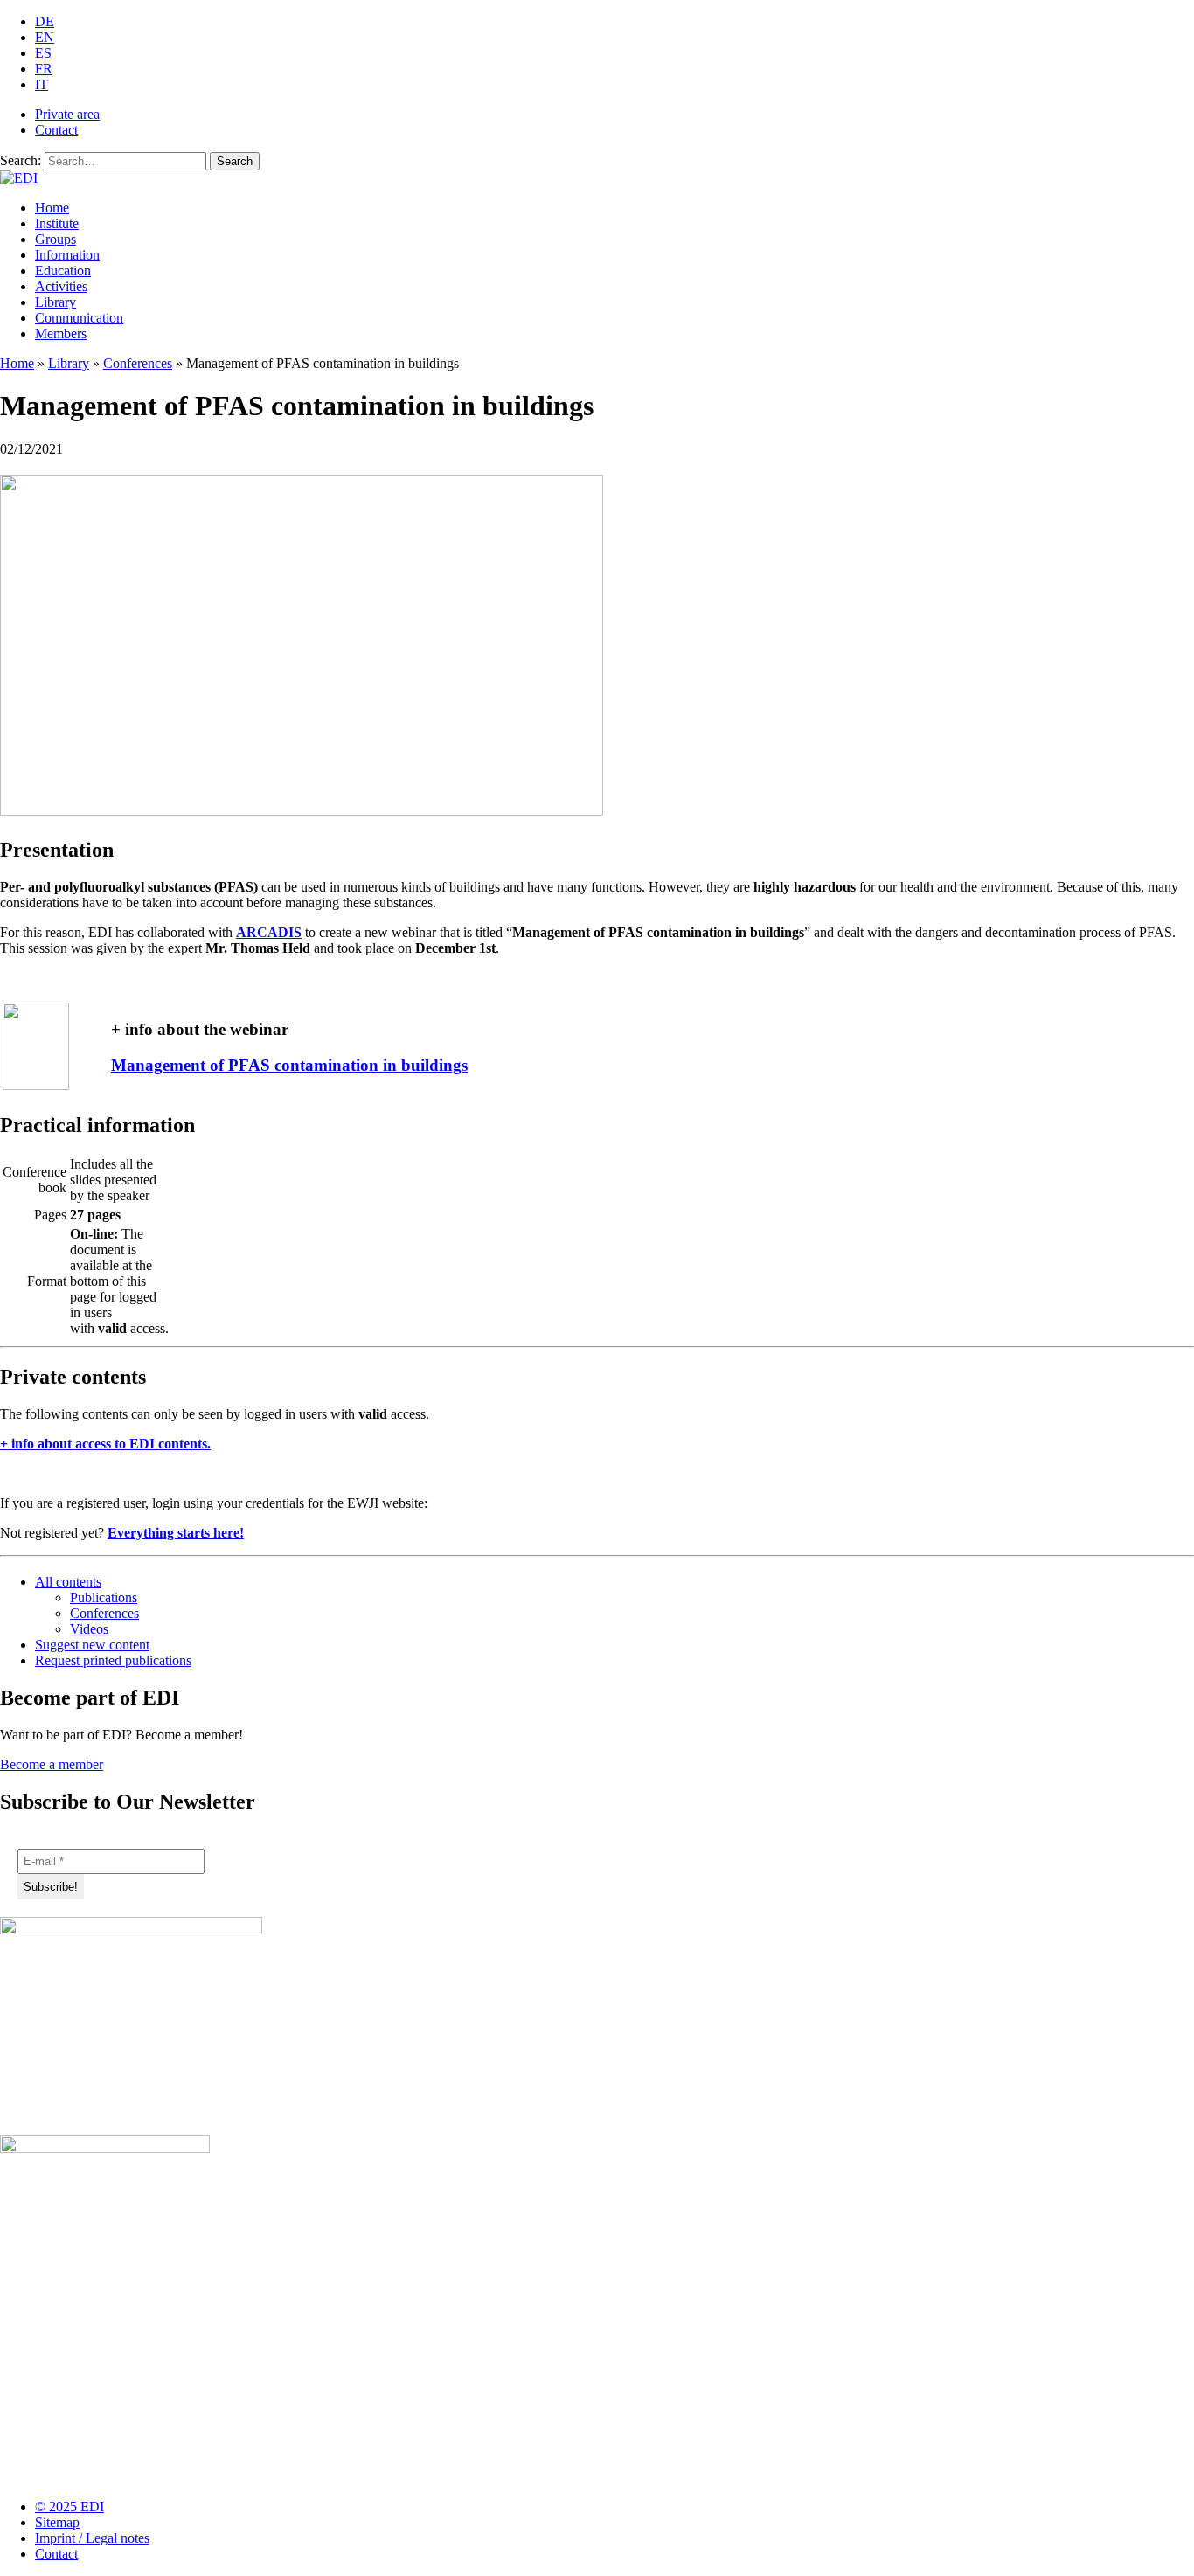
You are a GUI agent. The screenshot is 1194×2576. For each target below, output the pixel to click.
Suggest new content (92, 1645)
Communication (79, 318)
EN (45, 37)
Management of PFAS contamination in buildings (289, 1065)
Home (52, 208)
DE (45, 21)
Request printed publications (113, 1660)
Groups (56, 239)
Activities (61, 286)
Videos (89, 1629)
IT (42, 84)
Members (61, 333)
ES (43, 53)
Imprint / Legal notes (92, 2538)
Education (63, 271)
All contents (68, 1582)
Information (67, 255)
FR (44, 69)
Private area (67, 114)
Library (56, 302)
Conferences (138, 363)
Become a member (52, 1764)
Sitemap (57, 2522)
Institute (57, 223)
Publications (104, 1597)
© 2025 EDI (69, 2507)
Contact (56, 130)
